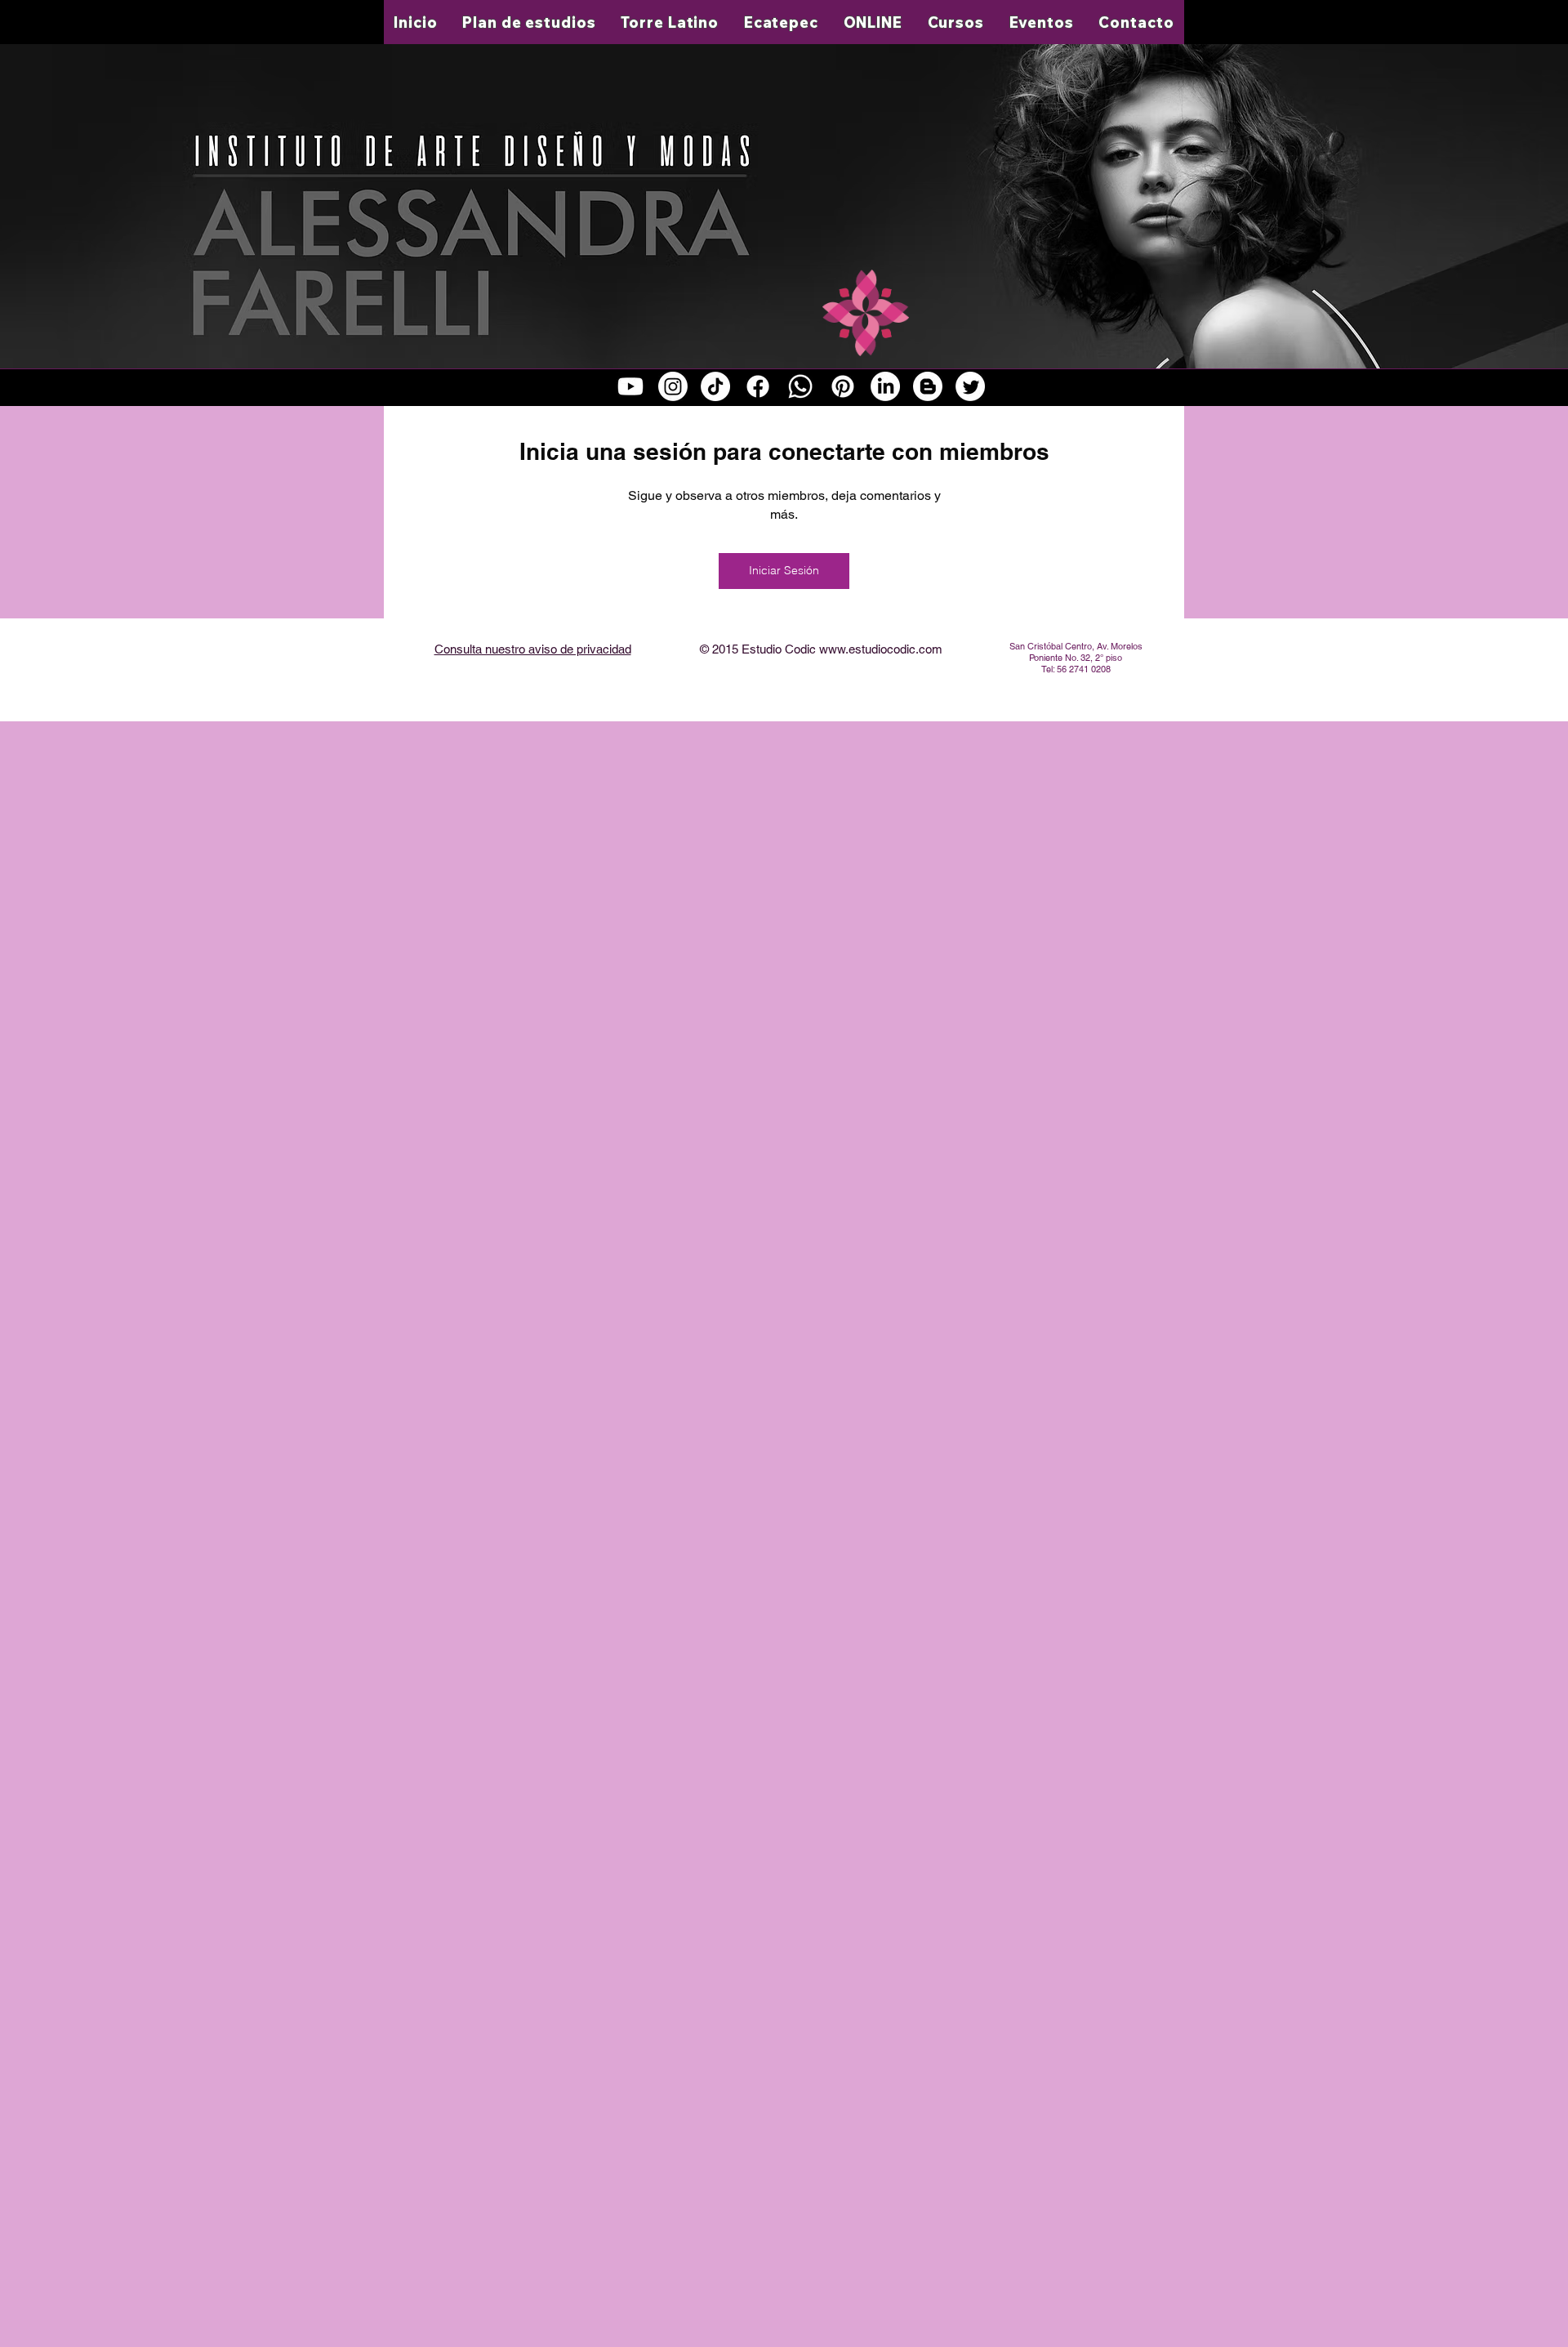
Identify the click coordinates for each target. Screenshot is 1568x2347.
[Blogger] (928, 386)
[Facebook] (758, 386)
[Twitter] (970, 386)
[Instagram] (673, 386)
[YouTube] (630, 386)
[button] (670, 22)
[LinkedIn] (885, 386)
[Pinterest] (843, 386)
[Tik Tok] (715, 386)
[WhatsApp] (800, 386)
